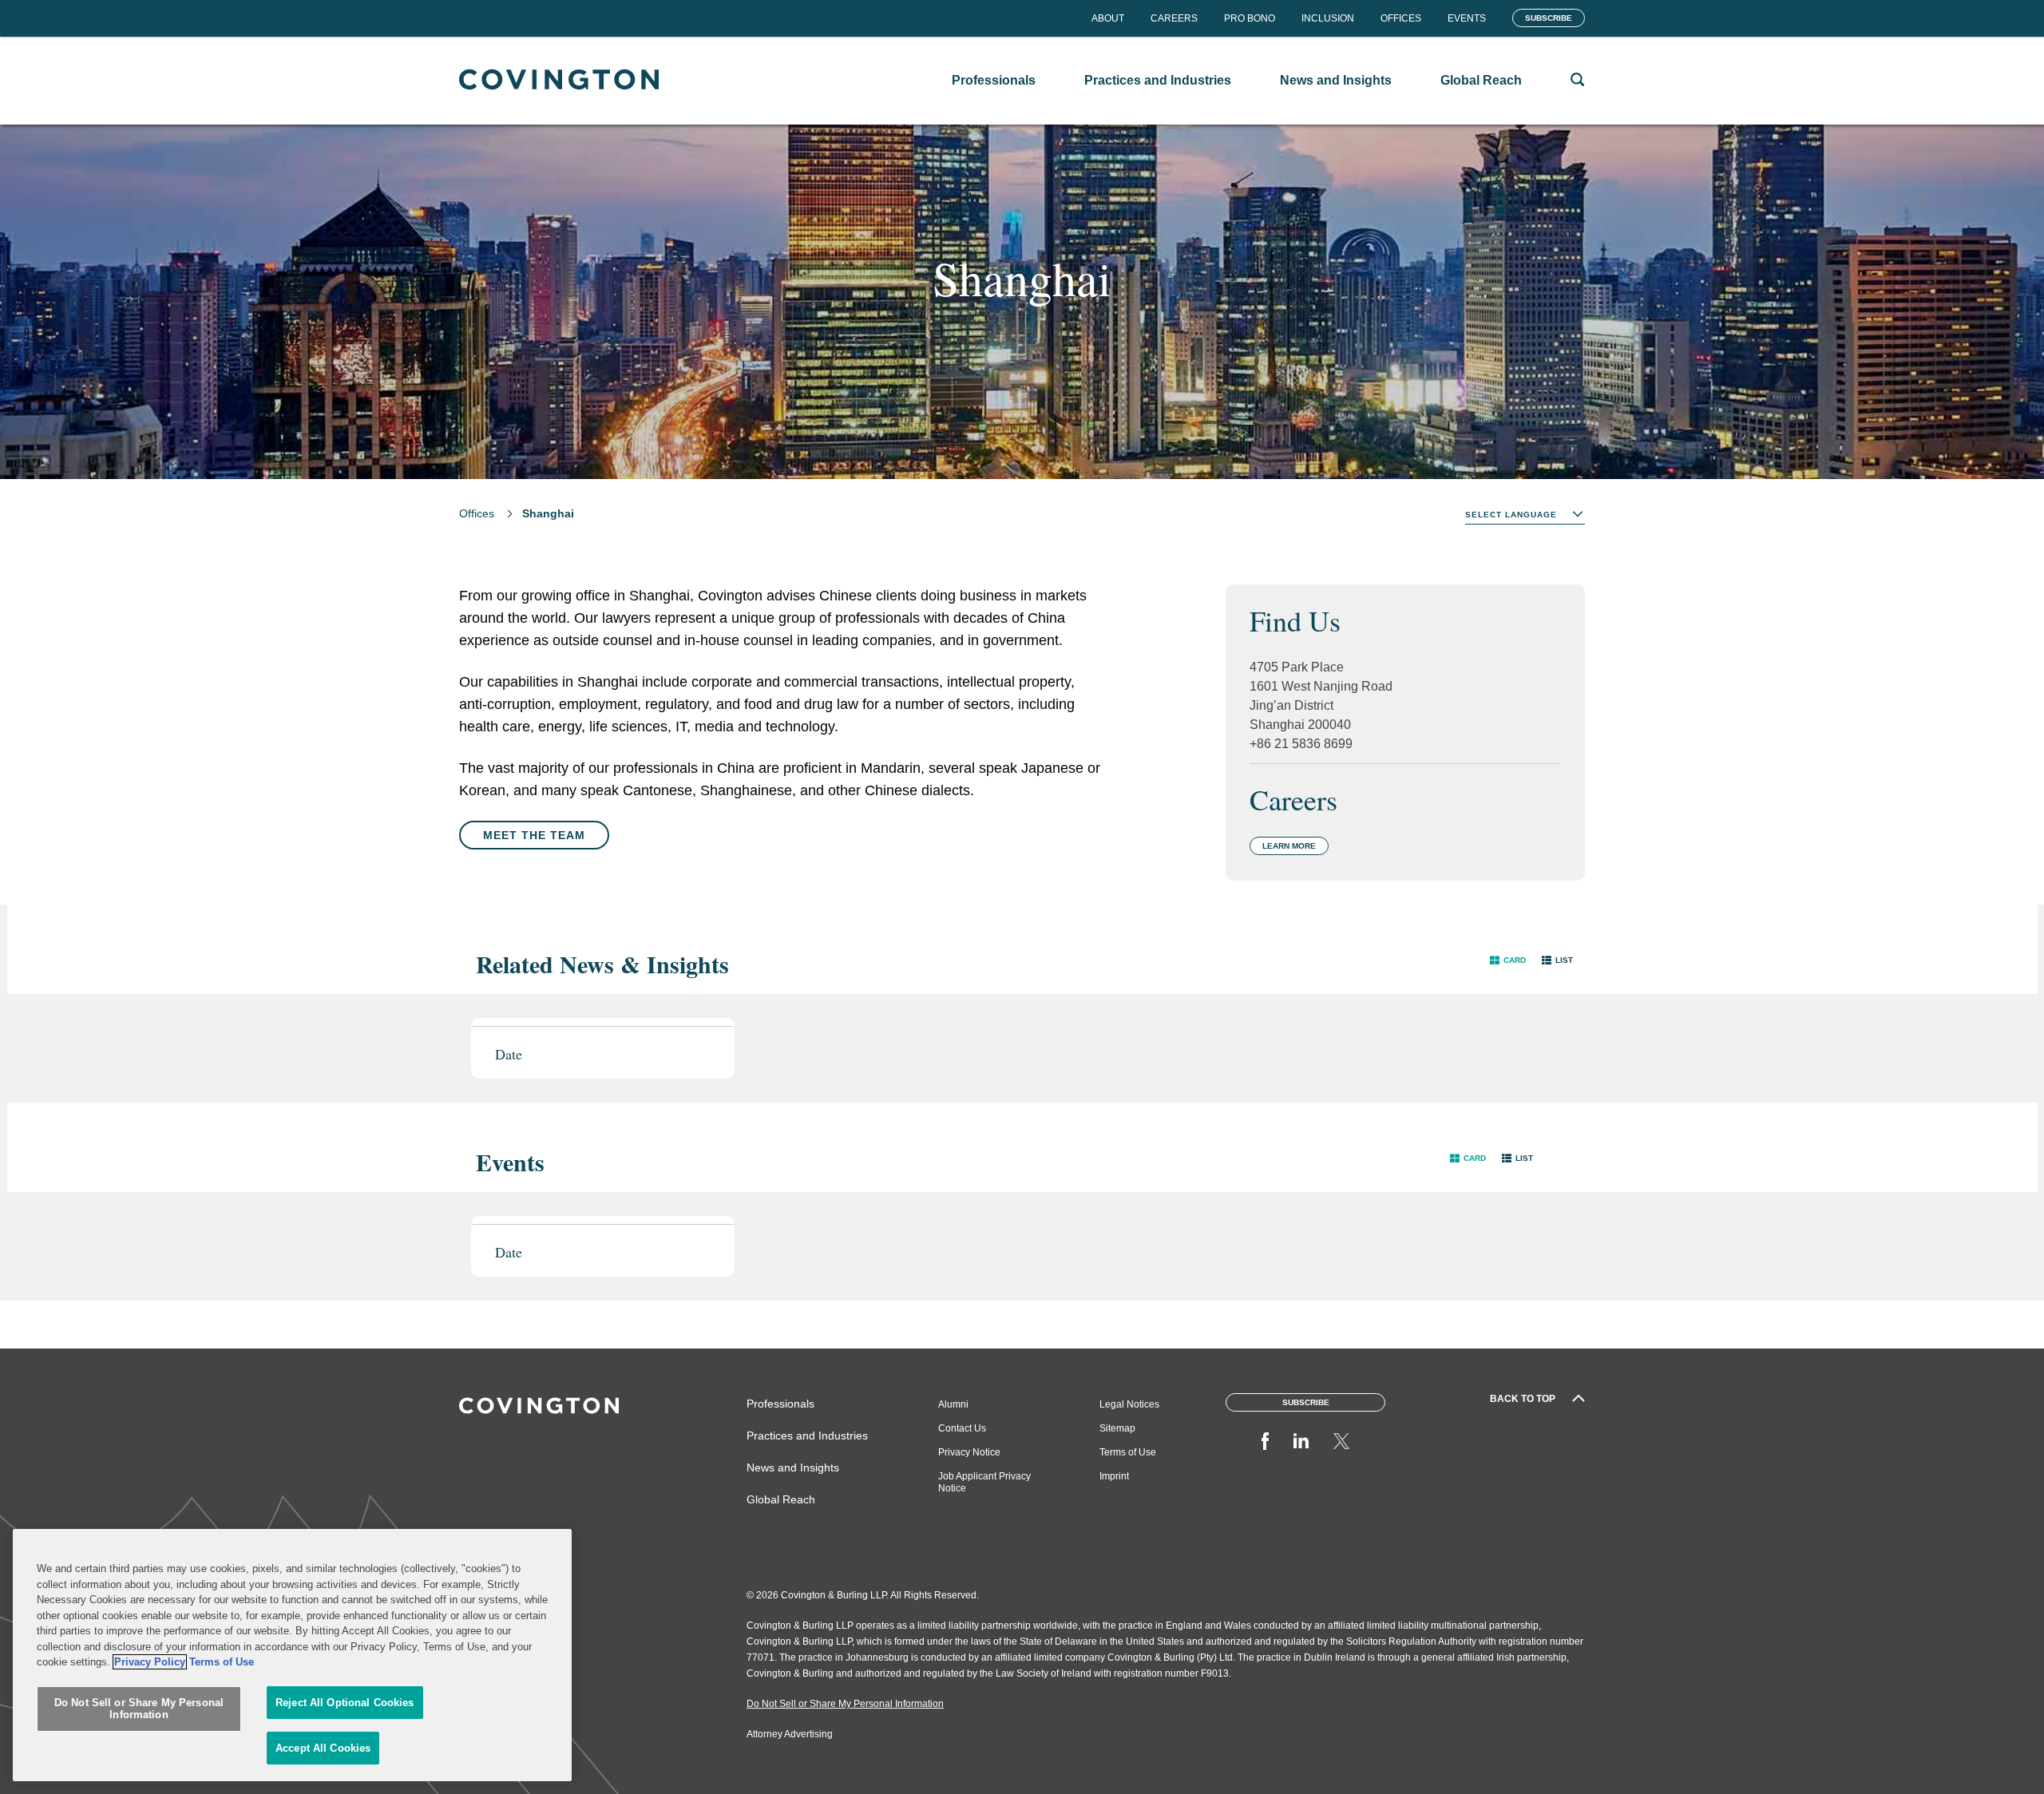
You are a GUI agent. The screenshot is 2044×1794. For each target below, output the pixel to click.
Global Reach (781, 1499)
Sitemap (1117, 1428)
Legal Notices (1129, 1404)
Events (1467, 18)
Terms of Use (1128, 1452)
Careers (1174, 18)
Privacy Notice (969, 1452)
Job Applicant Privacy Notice (984, 1482)
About (1108, 18)
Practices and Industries (807, 1436)
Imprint (1114, 1476)
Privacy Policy (150, 1662)
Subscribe (1549, 18)
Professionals (780, 1404)
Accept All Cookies (323, 1748)
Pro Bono (1250, 18)
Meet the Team (534, 835)
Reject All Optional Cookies (345, 1703)
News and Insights (793, 1467)
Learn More (1289, 846)
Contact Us (962, 1428)
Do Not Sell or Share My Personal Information (139, 1709)
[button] (1508, 960)
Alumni (953, 1404)
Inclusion (1328, 18)
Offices (1401, 18)
